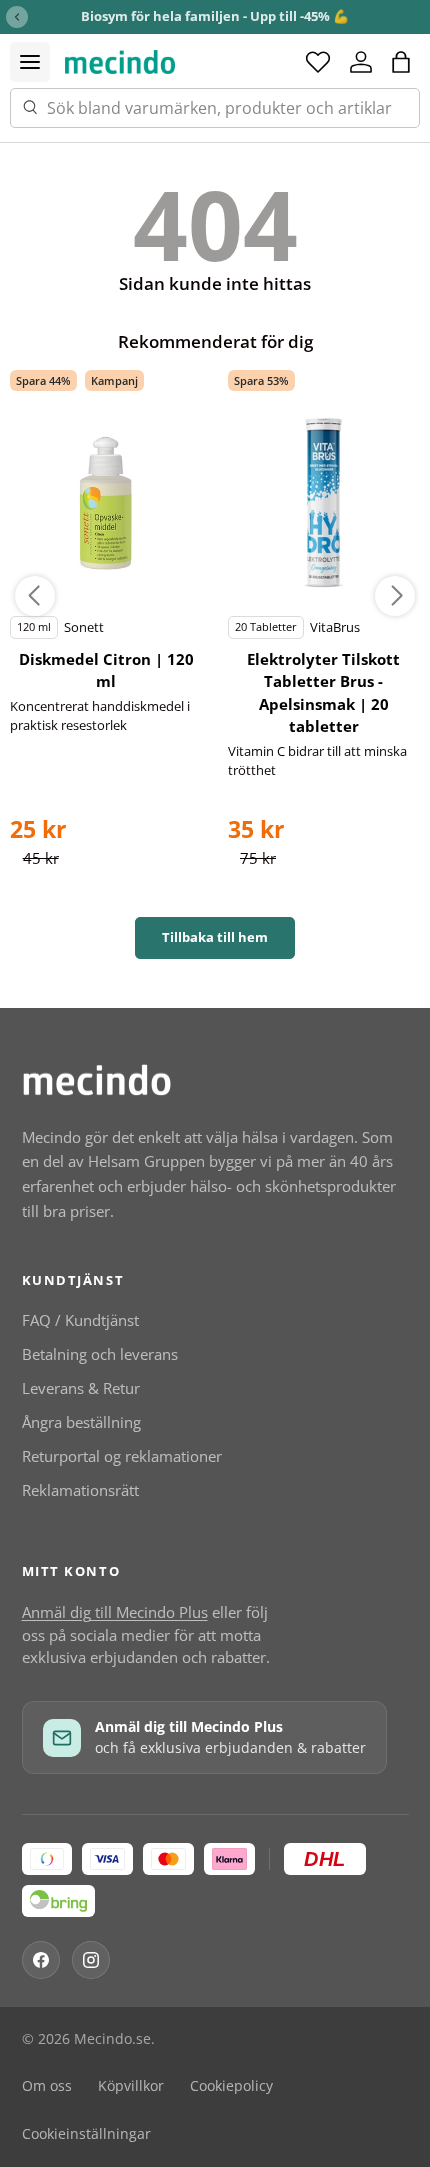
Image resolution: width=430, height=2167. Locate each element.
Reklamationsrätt (80, 1490)
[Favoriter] (318, 62)
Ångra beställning (81, 1422)
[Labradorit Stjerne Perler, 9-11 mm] (106, 503)
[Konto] (361, 62)
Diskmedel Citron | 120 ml (106, 670)
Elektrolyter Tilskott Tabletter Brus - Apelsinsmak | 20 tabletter (323, 693)
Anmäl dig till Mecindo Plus (115, 1612)
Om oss (47, 2086)
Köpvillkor (131, 2086)
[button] (401, 62)
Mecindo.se (112, 2039)
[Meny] (30, 62)
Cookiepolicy (231, 2086)
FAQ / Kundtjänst (80, 1320)
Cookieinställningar (86, 2134)
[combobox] (215, 108)
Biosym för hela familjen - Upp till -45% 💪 (215, 16)
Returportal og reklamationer (122, 1456)
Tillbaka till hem (215, 937)
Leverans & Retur (81, 1388)
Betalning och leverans (100, 1354)
